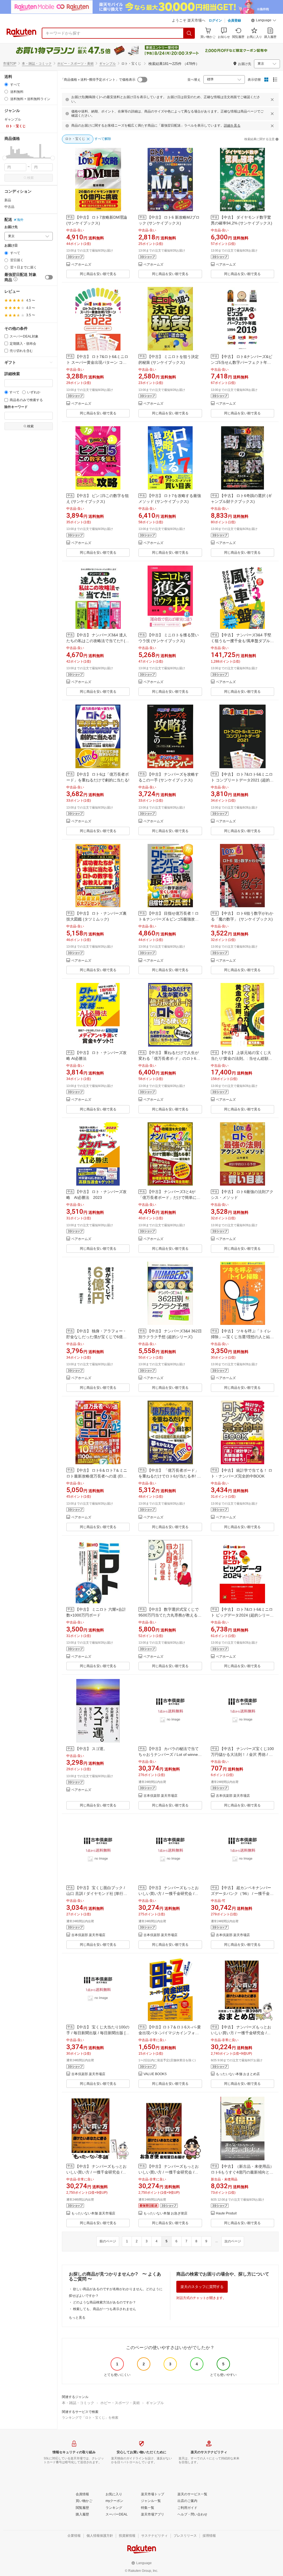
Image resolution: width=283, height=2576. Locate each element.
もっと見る (77, 2318)
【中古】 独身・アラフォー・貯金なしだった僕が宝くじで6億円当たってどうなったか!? (96, 1337)
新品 (8, 200)
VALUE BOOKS (155, 2074)
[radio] (6, 84)
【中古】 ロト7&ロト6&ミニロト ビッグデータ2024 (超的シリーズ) (242, 1615)
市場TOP (10, 64)
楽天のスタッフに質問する (202, 2287)
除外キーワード (16, 407)
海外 (20, 220)
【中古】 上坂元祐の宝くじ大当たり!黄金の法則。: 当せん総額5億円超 (241, 1058)
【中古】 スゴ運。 (91, 1749)
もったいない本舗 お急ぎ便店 (165, 2213)
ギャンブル (108, 64)
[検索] (189, 33)
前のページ (108, 2241)
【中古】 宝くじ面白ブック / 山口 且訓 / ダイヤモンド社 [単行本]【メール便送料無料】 (97, 1894)
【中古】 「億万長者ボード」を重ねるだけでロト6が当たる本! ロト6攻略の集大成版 (170, 1476)
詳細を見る (232, 125)
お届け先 (11, 227)
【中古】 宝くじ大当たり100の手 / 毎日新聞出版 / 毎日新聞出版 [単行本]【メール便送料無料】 (98, 2033)
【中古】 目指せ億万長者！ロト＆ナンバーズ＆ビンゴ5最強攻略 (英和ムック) (169, 919)
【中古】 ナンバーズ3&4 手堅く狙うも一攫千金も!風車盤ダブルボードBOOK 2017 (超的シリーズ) (242, 641)
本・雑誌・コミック (37, 64)
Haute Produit (226, 2213)
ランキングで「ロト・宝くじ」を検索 (90, 2418)
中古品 (9, 207)
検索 (30, 178)
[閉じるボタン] (272, 100)
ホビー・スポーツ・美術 (75, 64)
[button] (264, 21)
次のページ (233, 2241)
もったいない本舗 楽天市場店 (93, 2213)
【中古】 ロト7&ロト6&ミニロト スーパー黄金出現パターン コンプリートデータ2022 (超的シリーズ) (98, 362)
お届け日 (11, 246)
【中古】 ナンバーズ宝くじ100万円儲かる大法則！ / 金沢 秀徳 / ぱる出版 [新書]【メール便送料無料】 (242, 1754)
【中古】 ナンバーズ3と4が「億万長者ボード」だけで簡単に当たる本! (169, 1197)
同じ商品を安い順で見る (98, 274)
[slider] (5, 158)
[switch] (49, 277)
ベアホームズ (81, 265)
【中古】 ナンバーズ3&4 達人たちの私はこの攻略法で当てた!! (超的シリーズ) (98, 641)
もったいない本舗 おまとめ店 (238, 2074)
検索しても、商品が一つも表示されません (104, 2309)
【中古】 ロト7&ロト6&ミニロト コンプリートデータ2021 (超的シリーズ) (242, 780)
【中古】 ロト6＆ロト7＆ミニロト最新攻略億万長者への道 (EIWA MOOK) (97, 1476)
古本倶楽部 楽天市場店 (160, 1796)
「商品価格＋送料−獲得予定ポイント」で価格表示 (98, 80)
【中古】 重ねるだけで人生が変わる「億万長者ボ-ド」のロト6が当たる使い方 (169, 1058)
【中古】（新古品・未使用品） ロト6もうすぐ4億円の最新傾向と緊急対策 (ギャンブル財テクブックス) (242, 2172)
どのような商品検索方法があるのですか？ (104, 2302)
